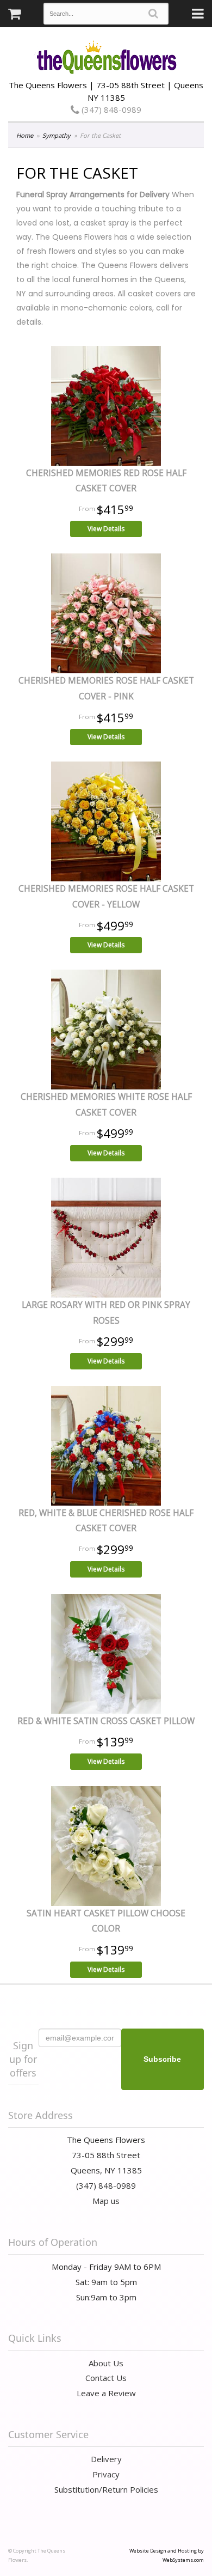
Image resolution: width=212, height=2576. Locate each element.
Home (25, 135)
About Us (106, 2363)
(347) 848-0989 (110, 109)
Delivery (106, 2459)
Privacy (106, 2474)
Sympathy (57, 135)
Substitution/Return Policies (106, 2489)
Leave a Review (106, 2393)
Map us (106, 2201)
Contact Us (106, 2378)
